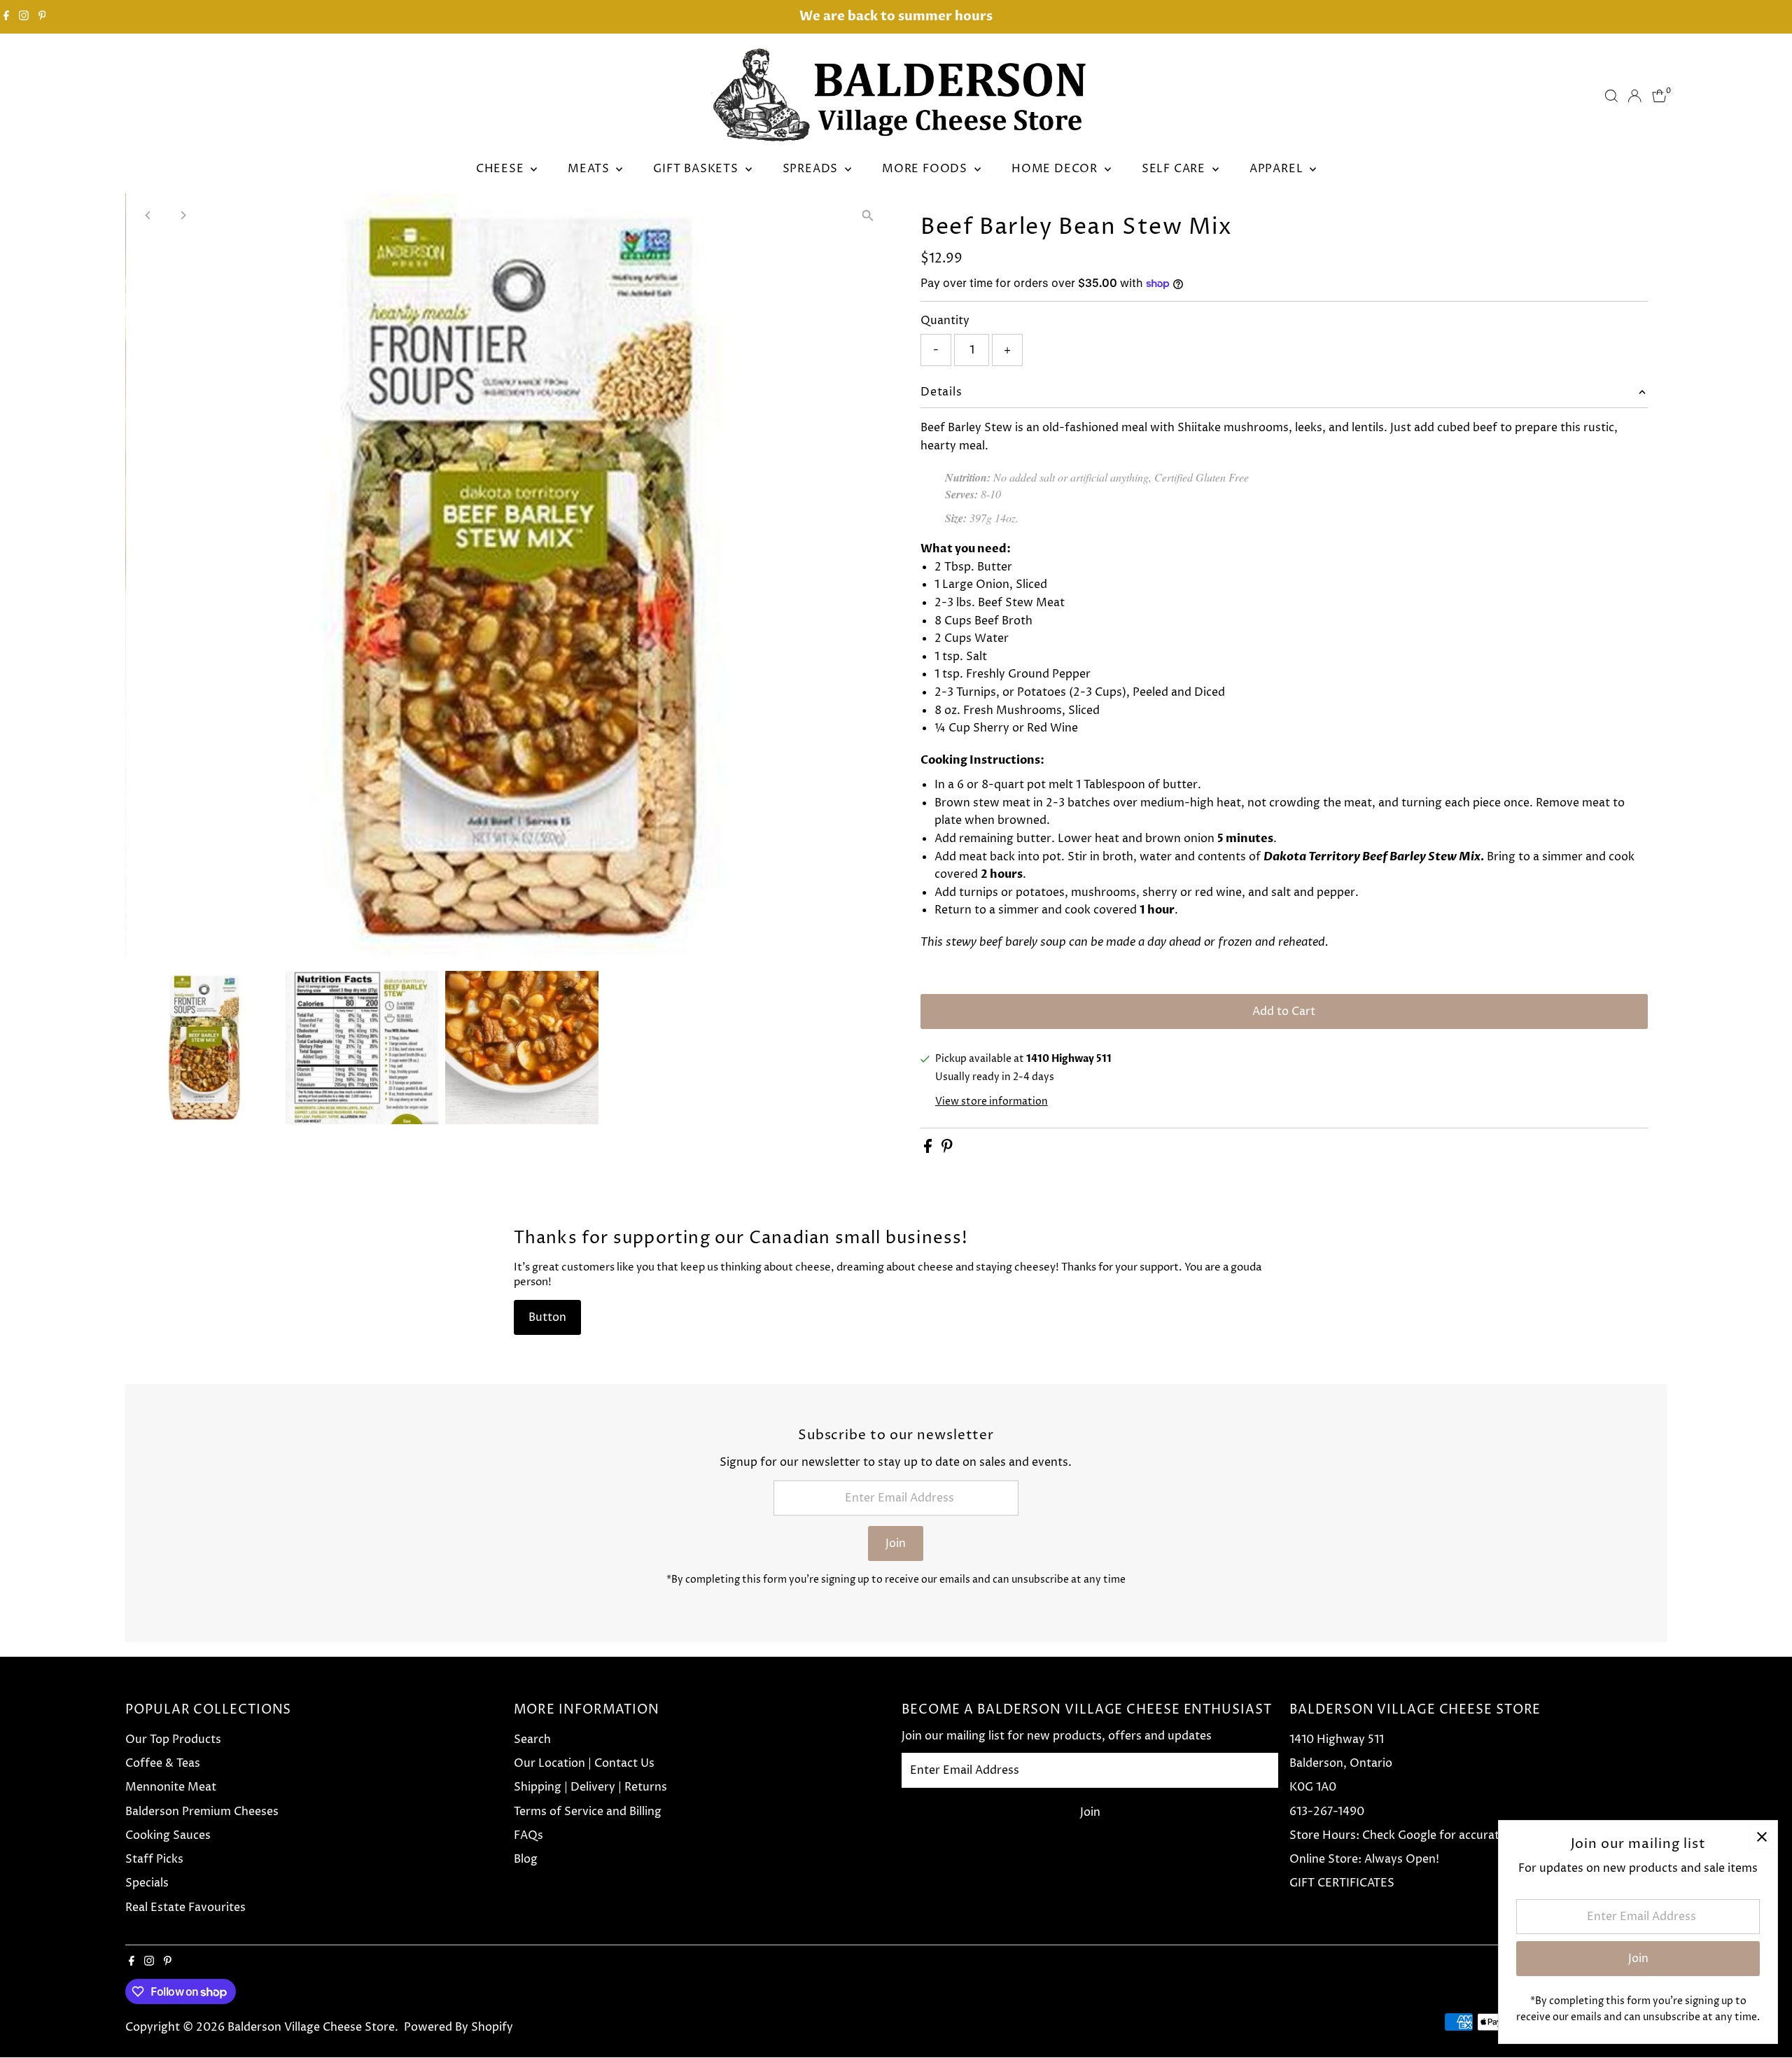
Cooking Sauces (168, 1835)
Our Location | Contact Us (584, 1763)
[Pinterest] (42, 17)
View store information (992, 1102)
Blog (526, 1859)
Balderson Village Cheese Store (311, 2027)
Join (896, 1543)
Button (547, 1317)
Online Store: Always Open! (1364, 1859)
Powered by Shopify (458, 2027)
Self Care (1175, 169)
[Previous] (148, 215)
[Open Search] (1611, 96)
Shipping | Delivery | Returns (590, 1787)
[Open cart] (1659, 96)
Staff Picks (154, 1859)
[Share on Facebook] (929, 1149)
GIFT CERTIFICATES (1342, 1883)
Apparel (1278, 169)
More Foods (926, 169)
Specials (147, 1883)
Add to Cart (1284, 1011)
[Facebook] (6, 17)
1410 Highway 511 (1337, 1739)
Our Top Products (173, 1739)
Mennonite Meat (171, 1787)
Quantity (945, 321)
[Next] (182, 215)
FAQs (528, 1835)
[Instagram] (24, 17)
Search (532, 1739)
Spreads (812, 169)
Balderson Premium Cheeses (202, 1812)
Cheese (502, 169)
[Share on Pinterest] (947, 1149)
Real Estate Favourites (185, 1907)
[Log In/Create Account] (1634, 96)
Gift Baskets (697, 169)
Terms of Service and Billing (588, 1812)
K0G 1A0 (1313, 1787)
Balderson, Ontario (1341, 1763)
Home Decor (1056, 169)
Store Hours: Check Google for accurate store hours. (1432, 1835)
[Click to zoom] (868, 216)
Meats (590, 169)
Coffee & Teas (163, 1763)
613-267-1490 (1327, 1812)
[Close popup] (1762, 1836)
